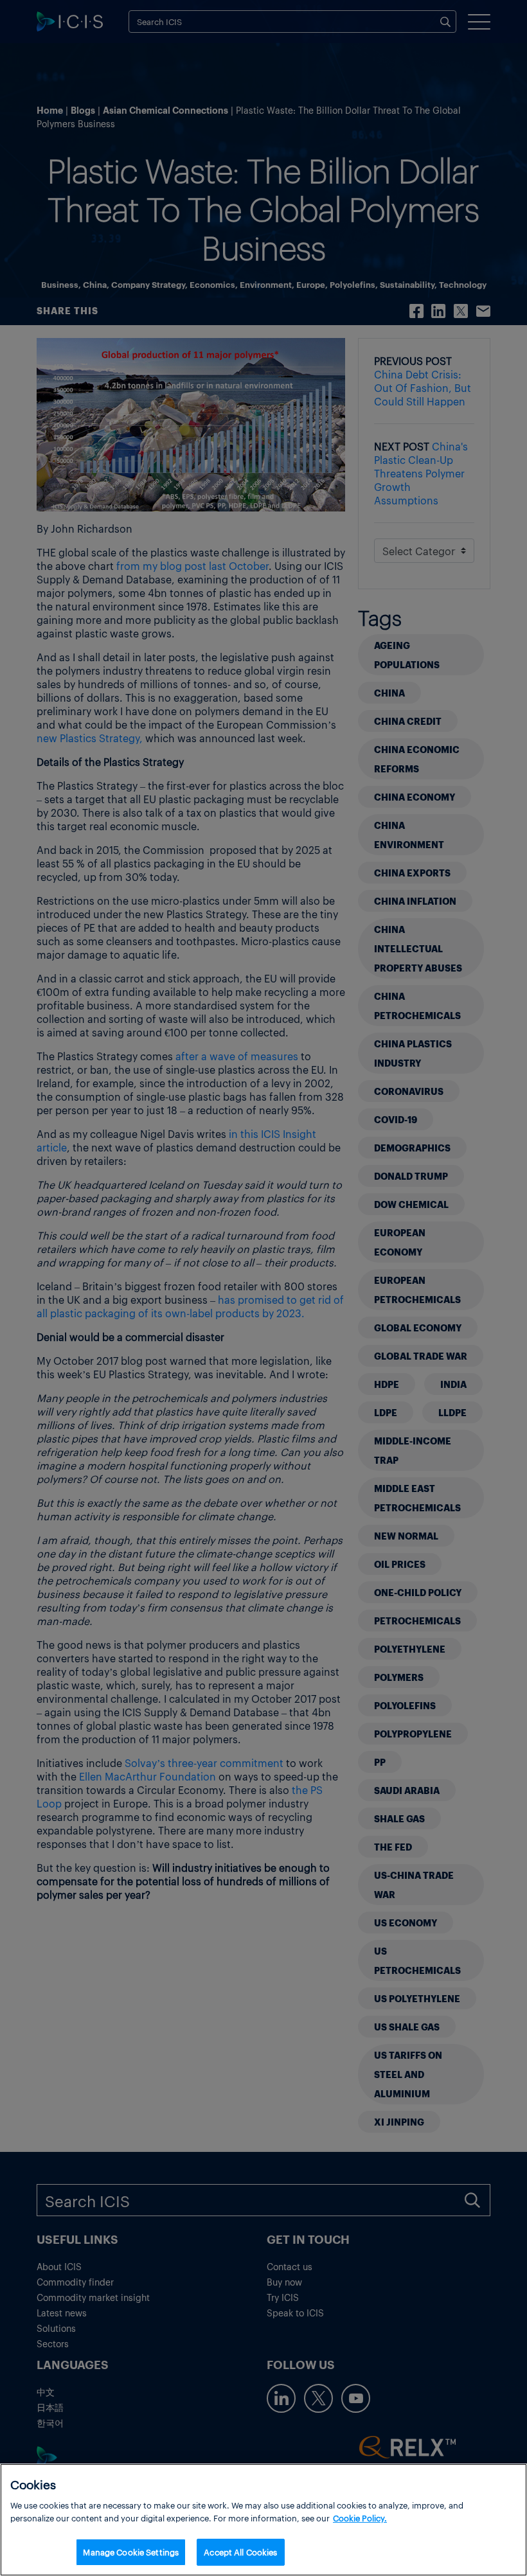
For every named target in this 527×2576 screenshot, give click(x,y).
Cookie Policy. (360, 2518)
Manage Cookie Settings (131, 2552)
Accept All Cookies (240, 2552)
